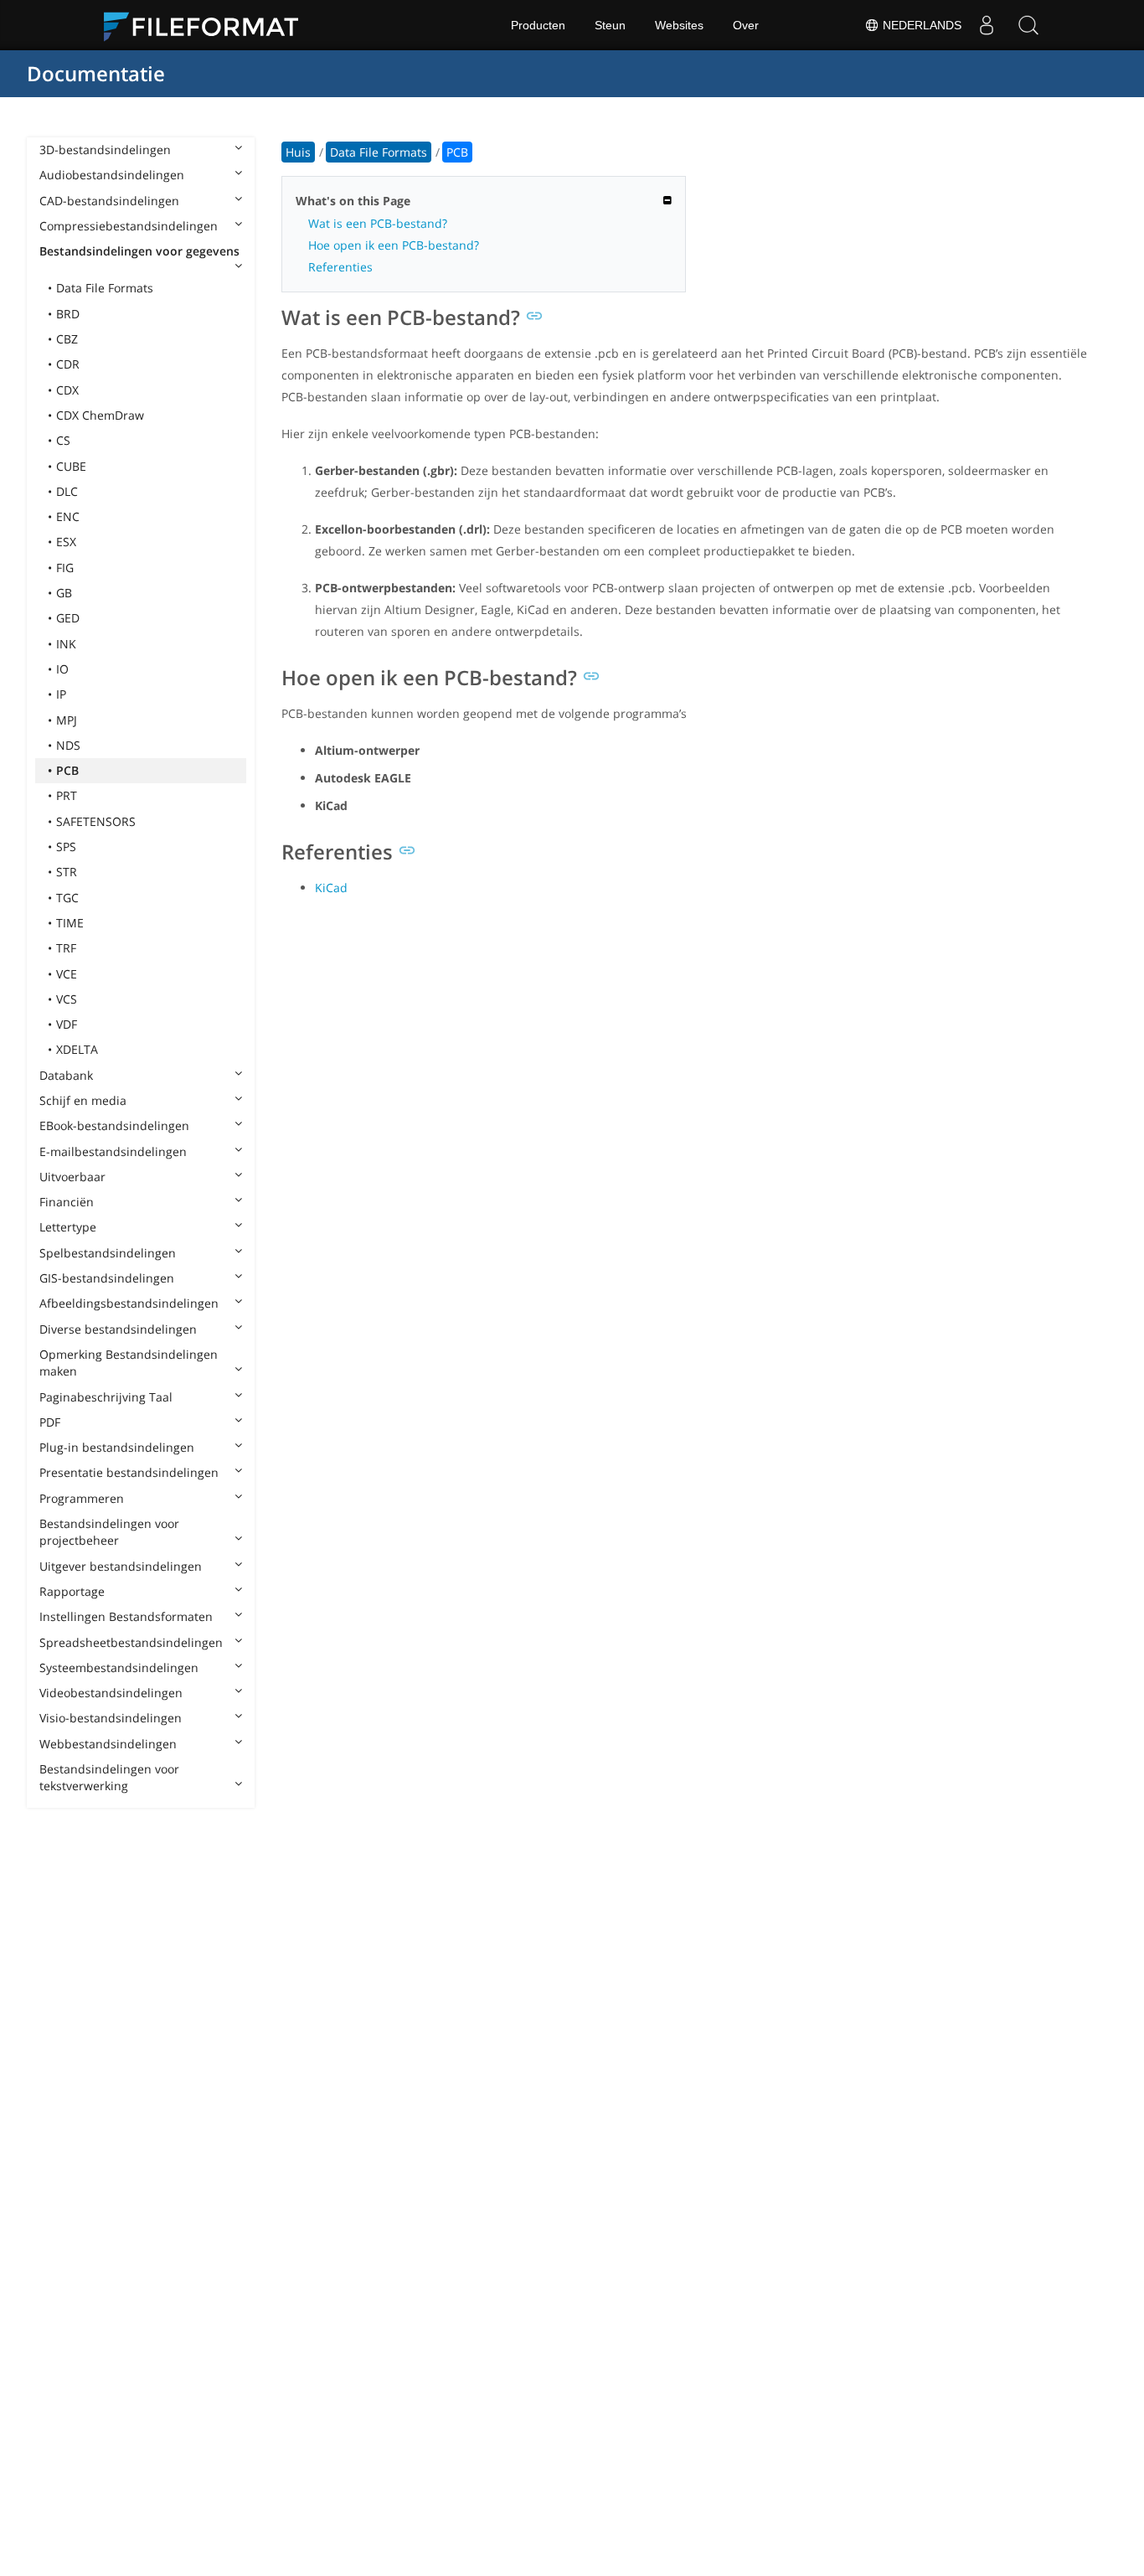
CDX (67, 390)
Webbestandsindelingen (108, 1744)
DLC (67, 491)
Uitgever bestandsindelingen (121, 1566)
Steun (610, 25)
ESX (66, 542)
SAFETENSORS (96, 821)
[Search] (1028, 25)
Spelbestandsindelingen (108, 1253)
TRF (66, 948)
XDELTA (77, 1049)
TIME (70, 923)
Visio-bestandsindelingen (111, 1718)
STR (67, 872)
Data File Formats (105, 288)
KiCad (331, 888)
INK (66, 644)
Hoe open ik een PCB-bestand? (394, 245)
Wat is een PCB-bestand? (378, 223)
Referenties (340, 267)
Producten (538, 25)
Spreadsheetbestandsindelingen (131, 1642)
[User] (987, 25)
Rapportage (72, 1591)
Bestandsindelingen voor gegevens (139, 251)
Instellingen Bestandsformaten (126, 1616)
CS (63, 440)
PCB (67, 770)
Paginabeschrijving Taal (106, 1397)
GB (64, 593)
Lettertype (68, 1227)
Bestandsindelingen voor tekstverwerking (109, 1777)
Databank (66, 1075)
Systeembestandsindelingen (119, 1667)
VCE (67, 974)
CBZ (67, 339)
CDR (68, 364)
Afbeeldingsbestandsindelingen (129, 1303)
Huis (298, 152)
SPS (66, 847)
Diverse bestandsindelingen (118, 1329)
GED (68, 618)
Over (746, 25)
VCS (67, 999)
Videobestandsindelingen (111, 1693)
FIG (65, 568)
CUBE (71, 466)
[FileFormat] (208, 25)
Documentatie (96, 73)
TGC (67, 898)
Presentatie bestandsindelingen (129, 1472)
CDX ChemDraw (100, 415)
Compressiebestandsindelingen (129, 226)
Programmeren (82, 1498)
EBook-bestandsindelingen (114, 1125)
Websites (679, 25)
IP (61, 694)
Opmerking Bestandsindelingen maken (129, 1363)
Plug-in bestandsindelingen (117, 1447)
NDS (68, 745)
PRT (67, 795)
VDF (67, 1024)
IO (62, 669)
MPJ (67, 720)
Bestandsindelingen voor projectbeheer (109, 1532)
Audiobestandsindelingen (112, 175)
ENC (68, 516)
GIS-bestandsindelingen (107, 1278)
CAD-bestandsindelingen (109, 201)
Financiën (67, 1202)
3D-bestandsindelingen (105, 150)
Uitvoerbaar (72, 1177)
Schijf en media (83, 1100)
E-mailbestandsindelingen (113, 1151)
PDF (50, 1422)
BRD (68, 314)
